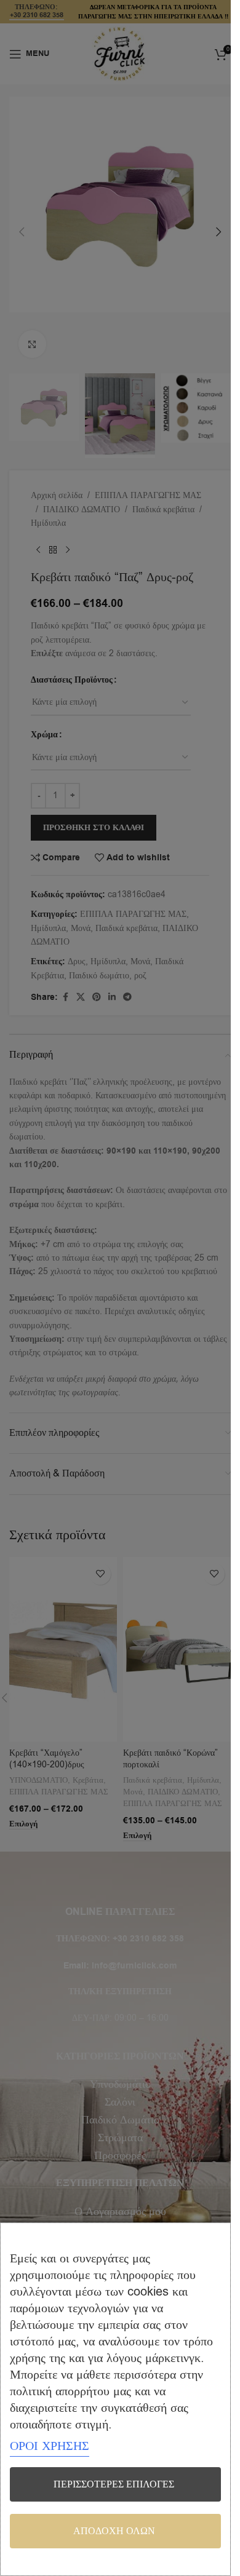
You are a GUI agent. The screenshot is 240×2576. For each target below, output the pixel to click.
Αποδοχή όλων (114, 2531)
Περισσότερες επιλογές (114, 2484)
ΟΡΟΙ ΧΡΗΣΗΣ (50, 2446)
